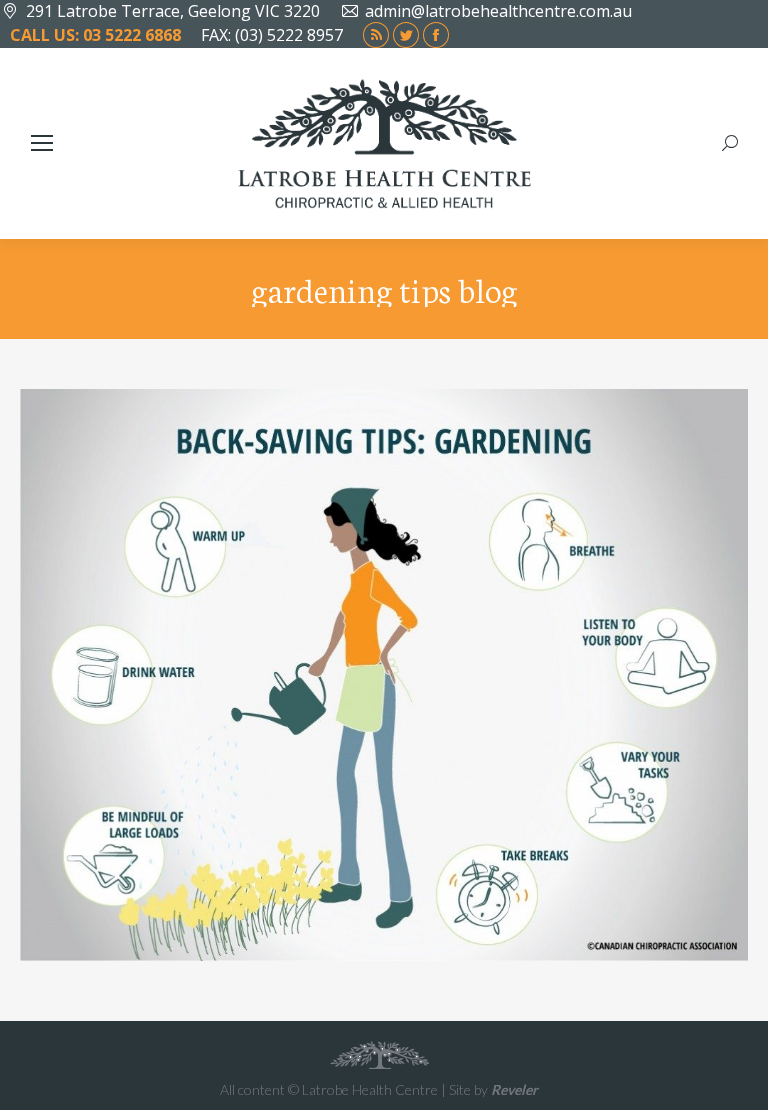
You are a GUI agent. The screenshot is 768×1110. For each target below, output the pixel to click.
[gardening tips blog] (384, 675)
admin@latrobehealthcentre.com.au (498, 11)
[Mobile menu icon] (42, 143)
